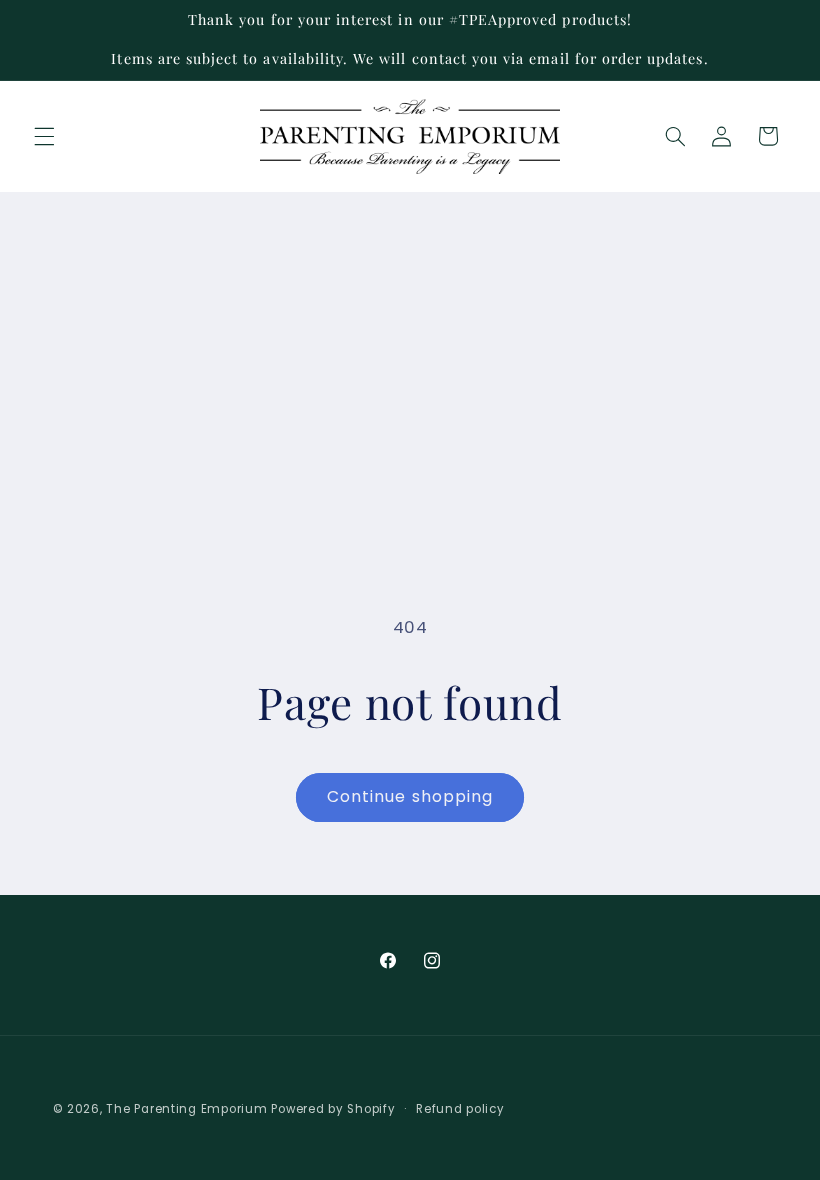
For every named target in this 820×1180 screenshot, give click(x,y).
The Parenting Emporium (186, 1109)
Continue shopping (410, 796)
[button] (44, 136)
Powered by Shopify (333, 1109)
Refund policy (460, 1109)
